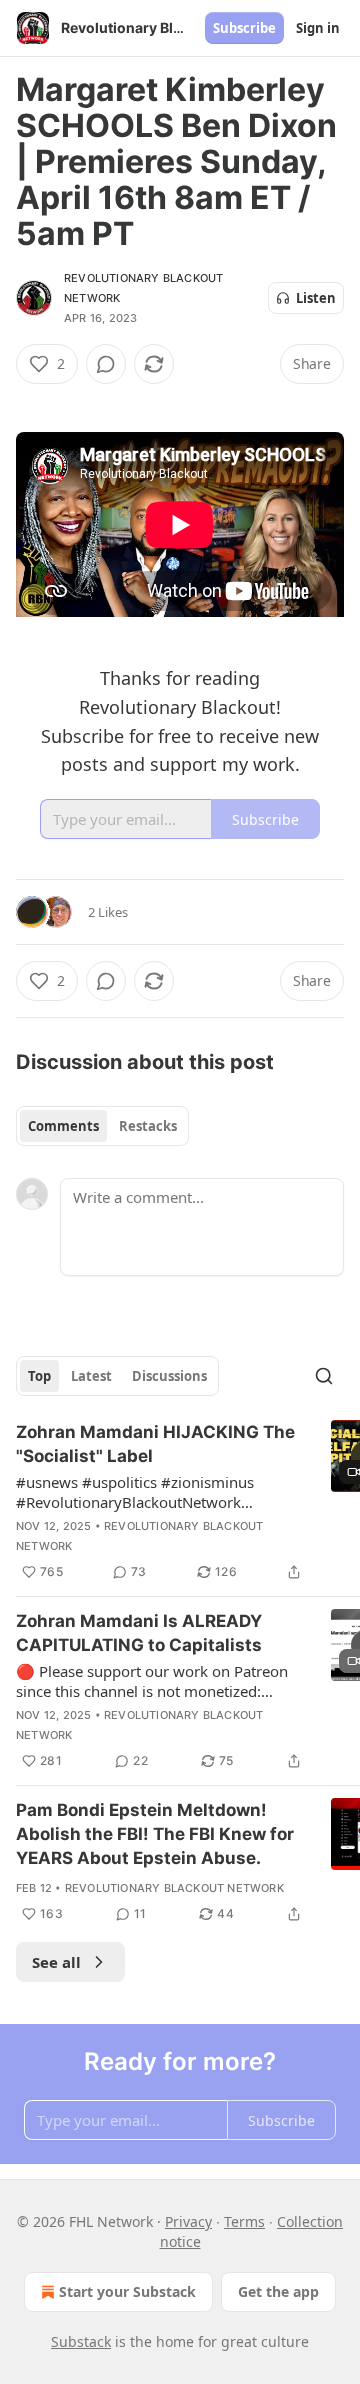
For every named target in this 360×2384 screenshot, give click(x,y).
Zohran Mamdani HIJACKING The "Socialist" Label (155, 1444)
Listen (316, 298)
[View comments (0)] (106, 364)
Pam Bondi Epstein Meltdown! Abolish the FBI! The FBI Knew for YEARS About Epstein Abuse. (155, 1834)
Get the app (278, 2291)
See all (56, 1962)
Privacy (188, 2221)
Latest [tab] (91, 1376)
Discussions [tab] (169, 1376)
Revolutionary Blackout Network (174, 1888)
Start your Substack (127, 2291)
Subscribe (244, 28)
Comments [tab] (63, 1126)
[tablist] (102, 1126)
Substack (81, 2341)
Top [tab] (39, 1376)
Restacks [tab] (148, 1126)
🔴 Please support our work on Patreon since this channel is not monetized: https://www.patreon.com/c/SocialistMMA (161, 1681)
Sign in (318, 28)
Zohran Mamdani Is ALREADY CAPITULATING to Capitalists (139, 1633)
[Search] (324, 1376)
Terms (244, 2221)
